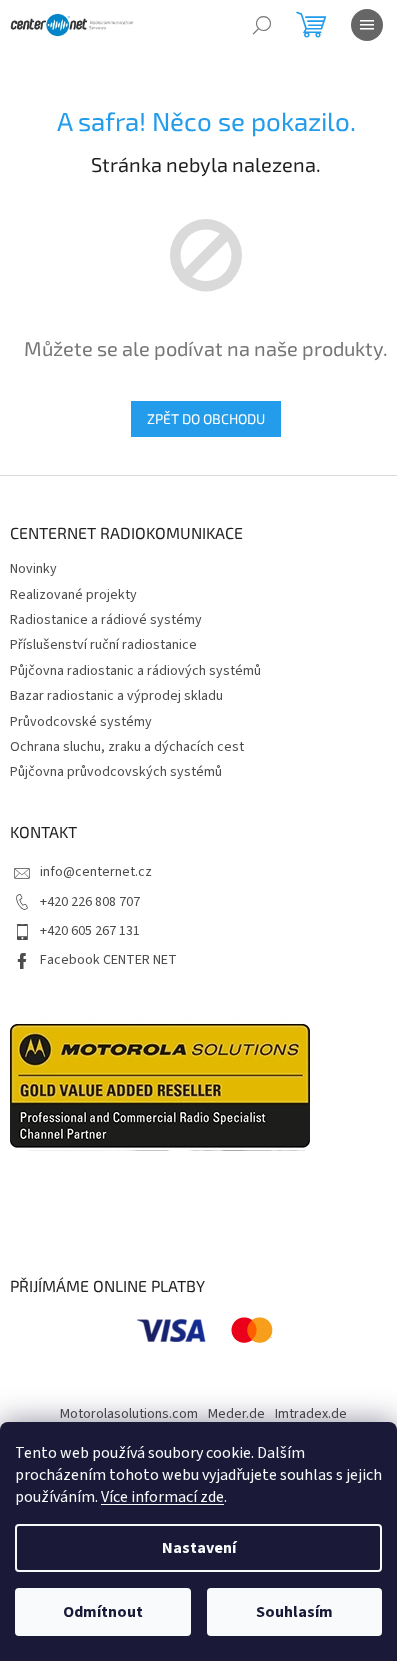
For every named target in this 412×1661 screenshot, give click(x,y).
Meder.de (236, 1414)
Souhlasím (294, 1612)
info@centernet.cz (96, 872)
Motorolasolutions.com (129, 1414)
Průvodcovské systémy (81, 722)
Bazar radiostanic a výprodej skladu (116, 696)
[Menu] (367, 25)
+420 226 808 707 (90, 902)
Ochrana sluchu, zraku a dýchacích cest (127, 747)
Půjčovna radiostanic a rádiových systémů (135, 671)
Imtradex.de (311, 1414)
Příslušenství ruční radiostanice (103, 645)
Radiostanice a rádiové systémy (106, 620)
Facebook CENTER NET (108, 960)
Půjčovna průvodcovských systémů (116, 772)
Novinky (33, 569)
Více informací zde (162, 1497)
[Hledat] (262, 25)
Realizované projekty (73, 595)
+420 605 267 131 (90, 931)
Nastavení (199, 1548)
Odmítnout (103, 1612)
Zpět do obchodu (206, 418)
